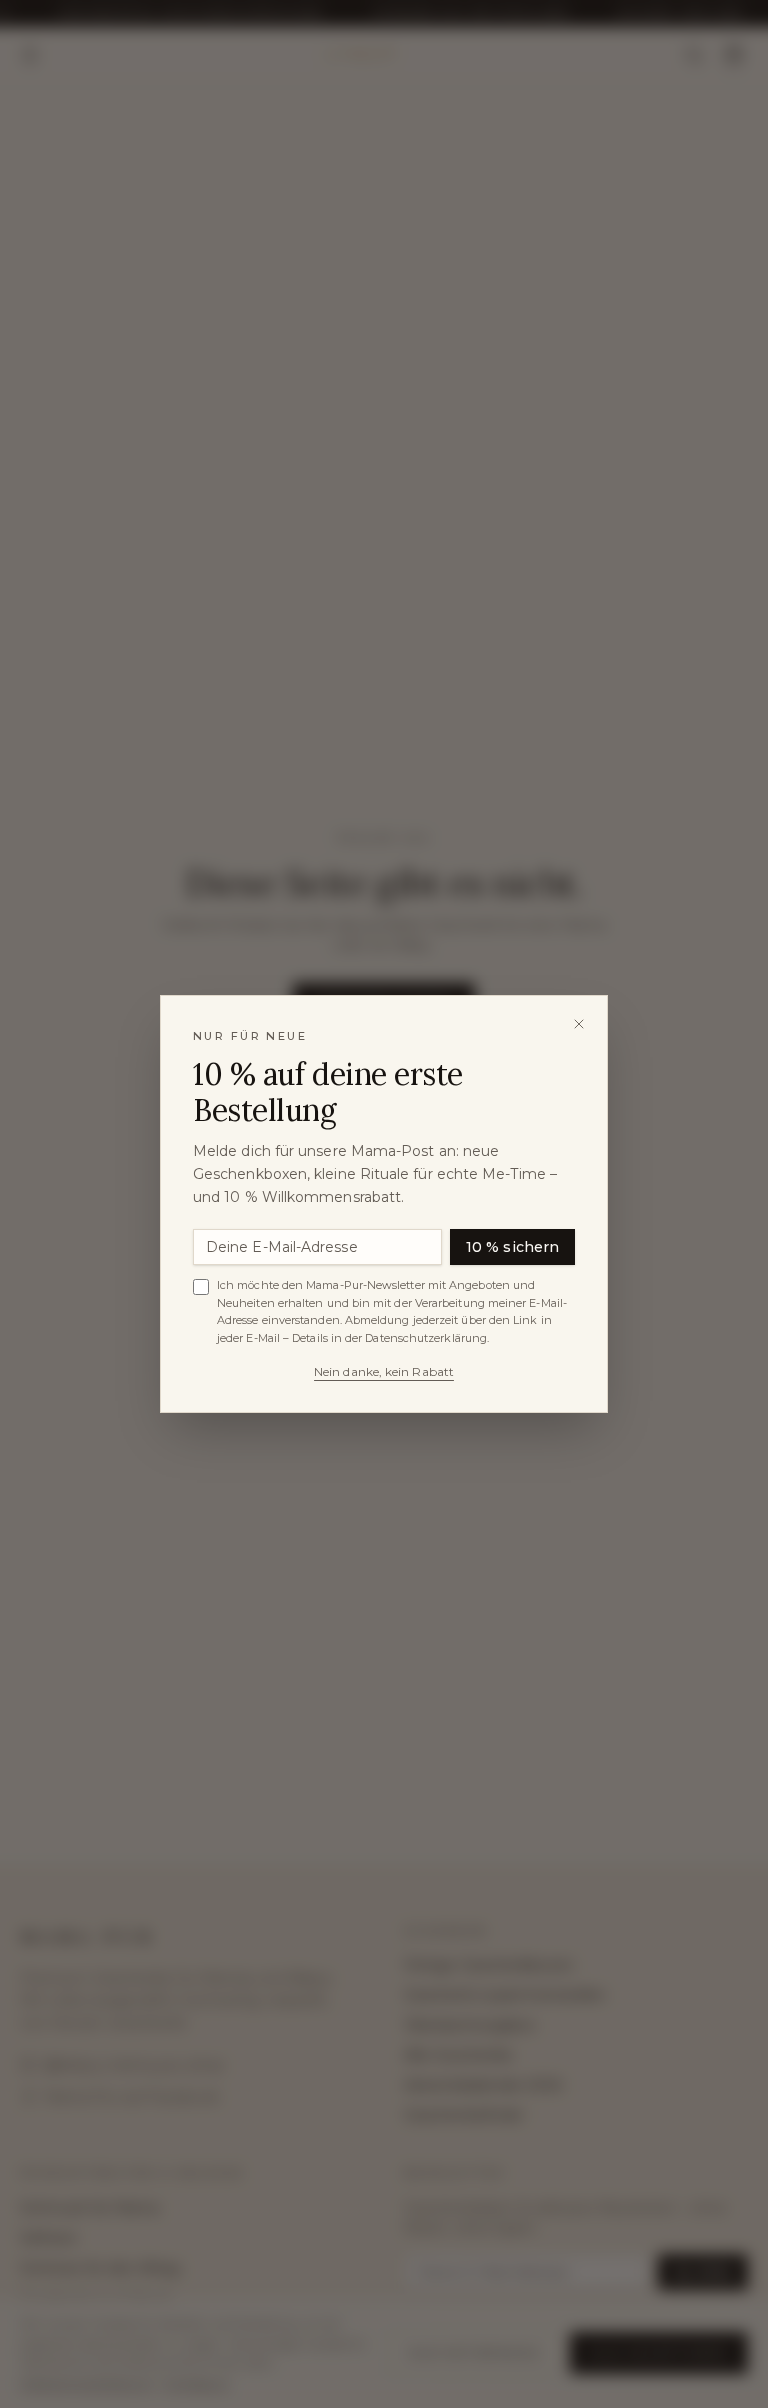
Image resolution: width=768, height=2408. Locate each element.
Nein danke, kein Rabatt (384, 1371)
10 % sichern (512, 1247)
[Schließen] (579, 1024)
